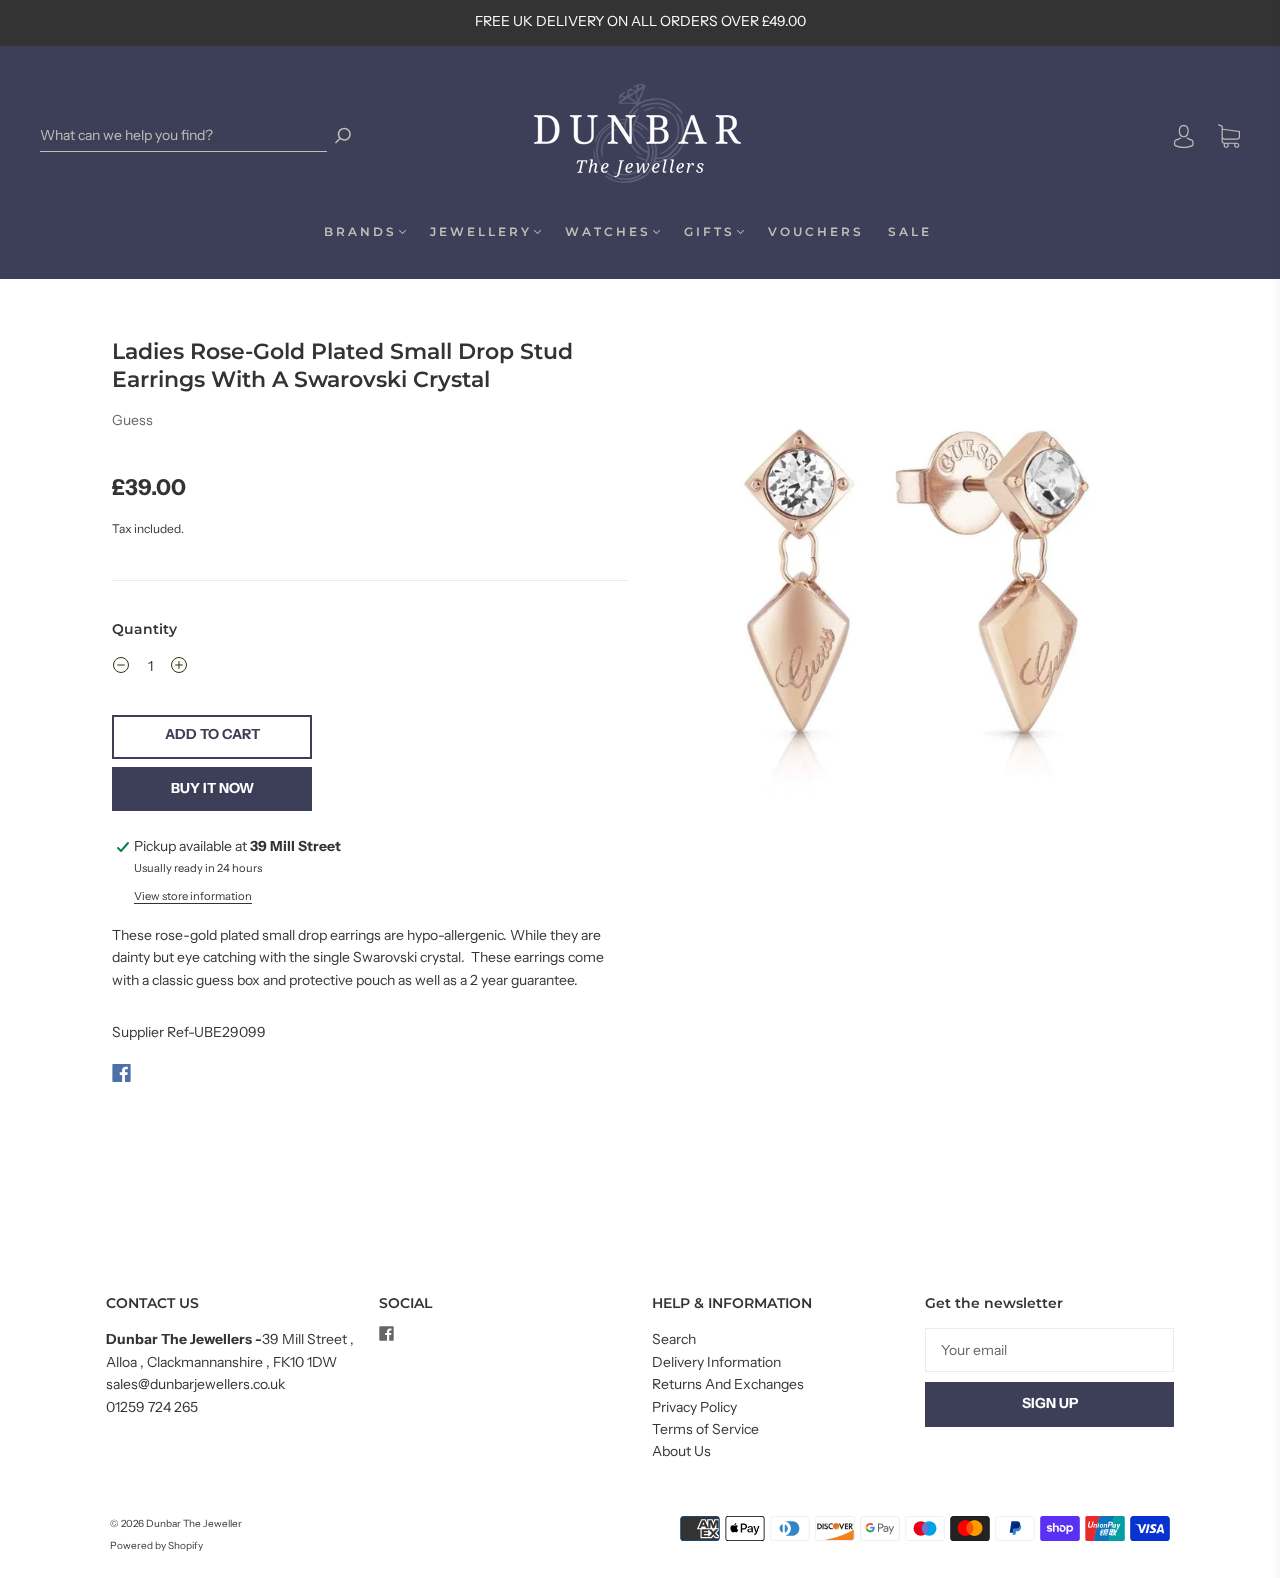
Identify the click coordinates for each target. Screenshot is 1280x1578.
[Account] (1184, 137)
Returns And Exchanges (728, 1384)
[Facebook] (121, 1073)
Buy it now (212, 788)
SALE (910, 231)
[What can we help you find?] (183, 135)
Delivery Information (716, 1362)
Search (674, 1339)
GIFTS (709, 231)
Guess (132, 420)
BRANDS (360, 231)
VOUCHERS (816, 231)
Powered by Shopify (156, 1545)
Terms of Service (705, 1429)
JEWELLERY (481, 231)
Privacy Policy (694, 1407)
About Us (681, 1451)
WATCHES (608, 231)
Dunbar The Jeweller (194, 1523)
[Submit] (343, 135)
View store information (193, 896)
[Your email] (1049, 1350)
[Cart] (1229, 137)
